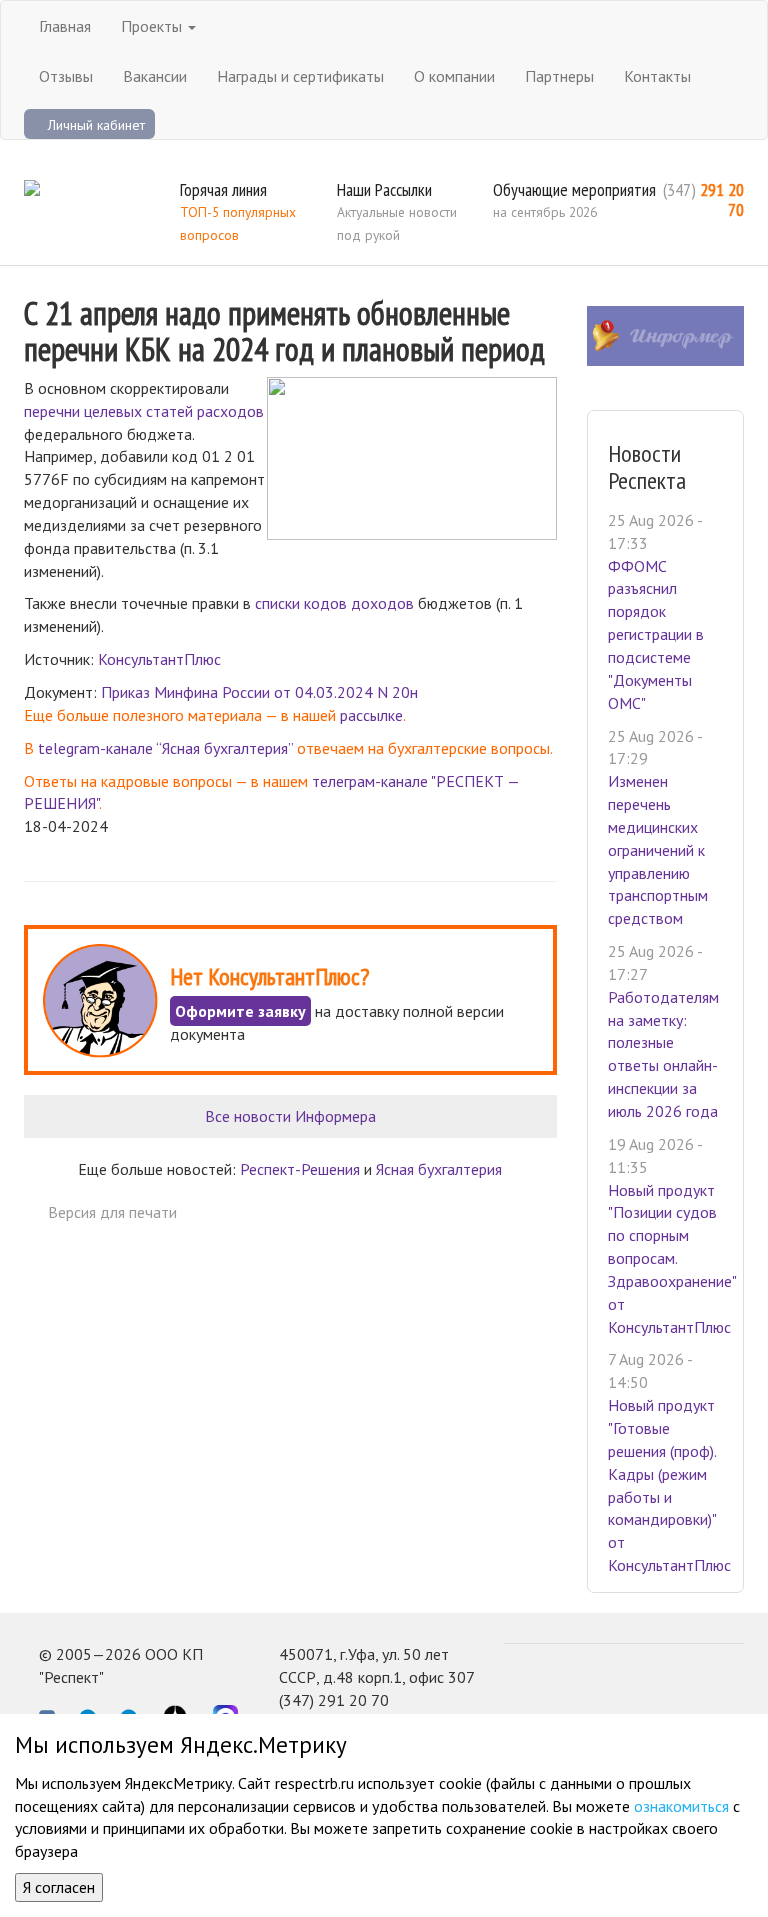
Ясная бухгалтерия (439, 1169)
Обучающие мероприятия (574, 189)
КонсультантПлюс (159, 659)
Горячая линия (223, 189)
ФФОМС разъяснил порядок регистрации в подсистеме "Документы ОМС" (656, 634)
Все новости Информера (290, 1116)
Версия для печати (112, 1212)
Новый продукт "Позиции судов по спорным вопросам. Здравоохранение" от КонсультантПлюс (672, 1258)
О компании (454, 76)
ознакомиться (681, 1806)
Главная (65, 26)
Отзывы (66, 76)
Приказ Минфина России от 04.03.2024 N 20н (259, 692)
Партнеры (559, 76)
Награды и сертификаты (300, 76)
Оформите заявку (240, 1011)
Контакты (657, 76)
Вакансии (155, 76)
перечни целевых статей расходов (144, 411)
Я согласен (59, 1887)
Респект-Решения (300, 1169)
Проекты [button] (153, 26)
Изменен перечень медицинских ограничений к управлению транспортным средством (658, 849)
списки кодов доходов (334, 603)
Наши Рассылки (384, 189)
